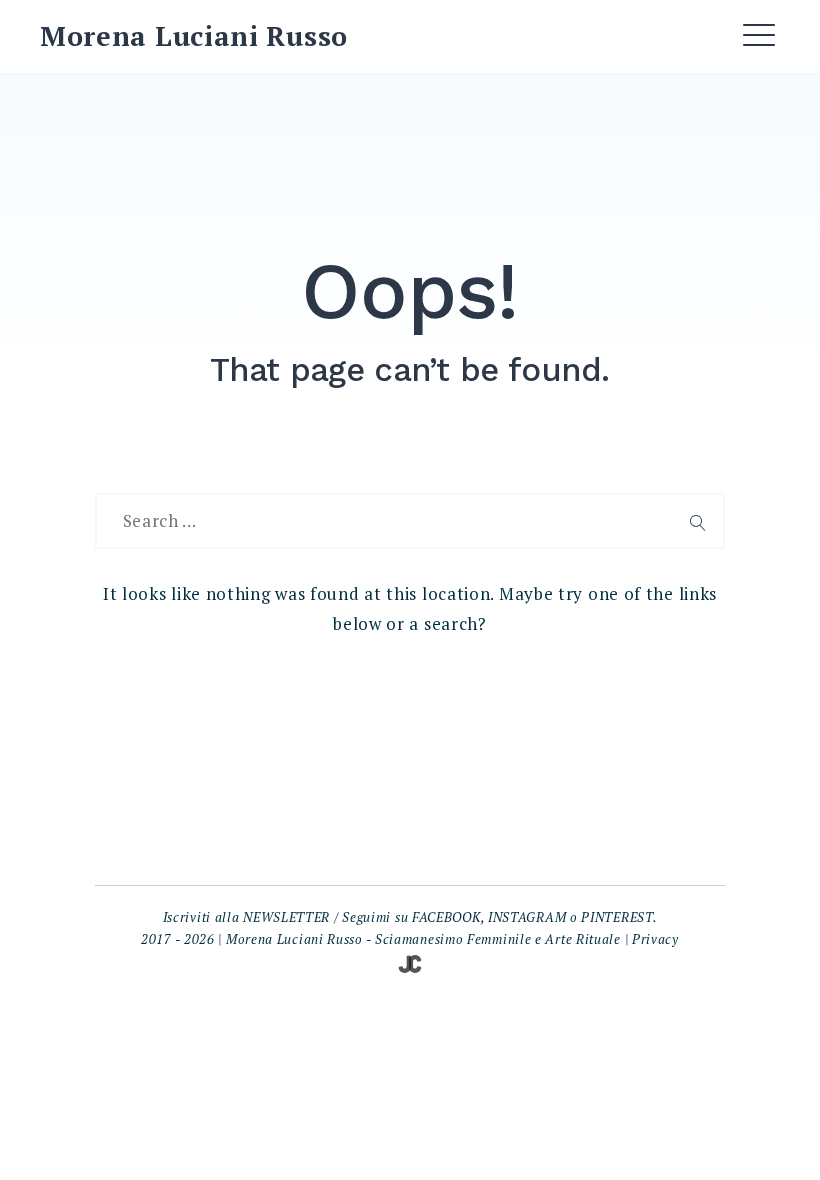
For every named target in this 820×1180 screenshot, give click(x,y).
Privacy (655, 939)
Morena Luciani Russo (194, 36)
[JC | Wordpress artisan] (410, 962)
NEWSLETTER (286, 917)
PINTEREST (616, 917)
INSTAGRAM (527, 917)
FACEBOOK (446, 917)
